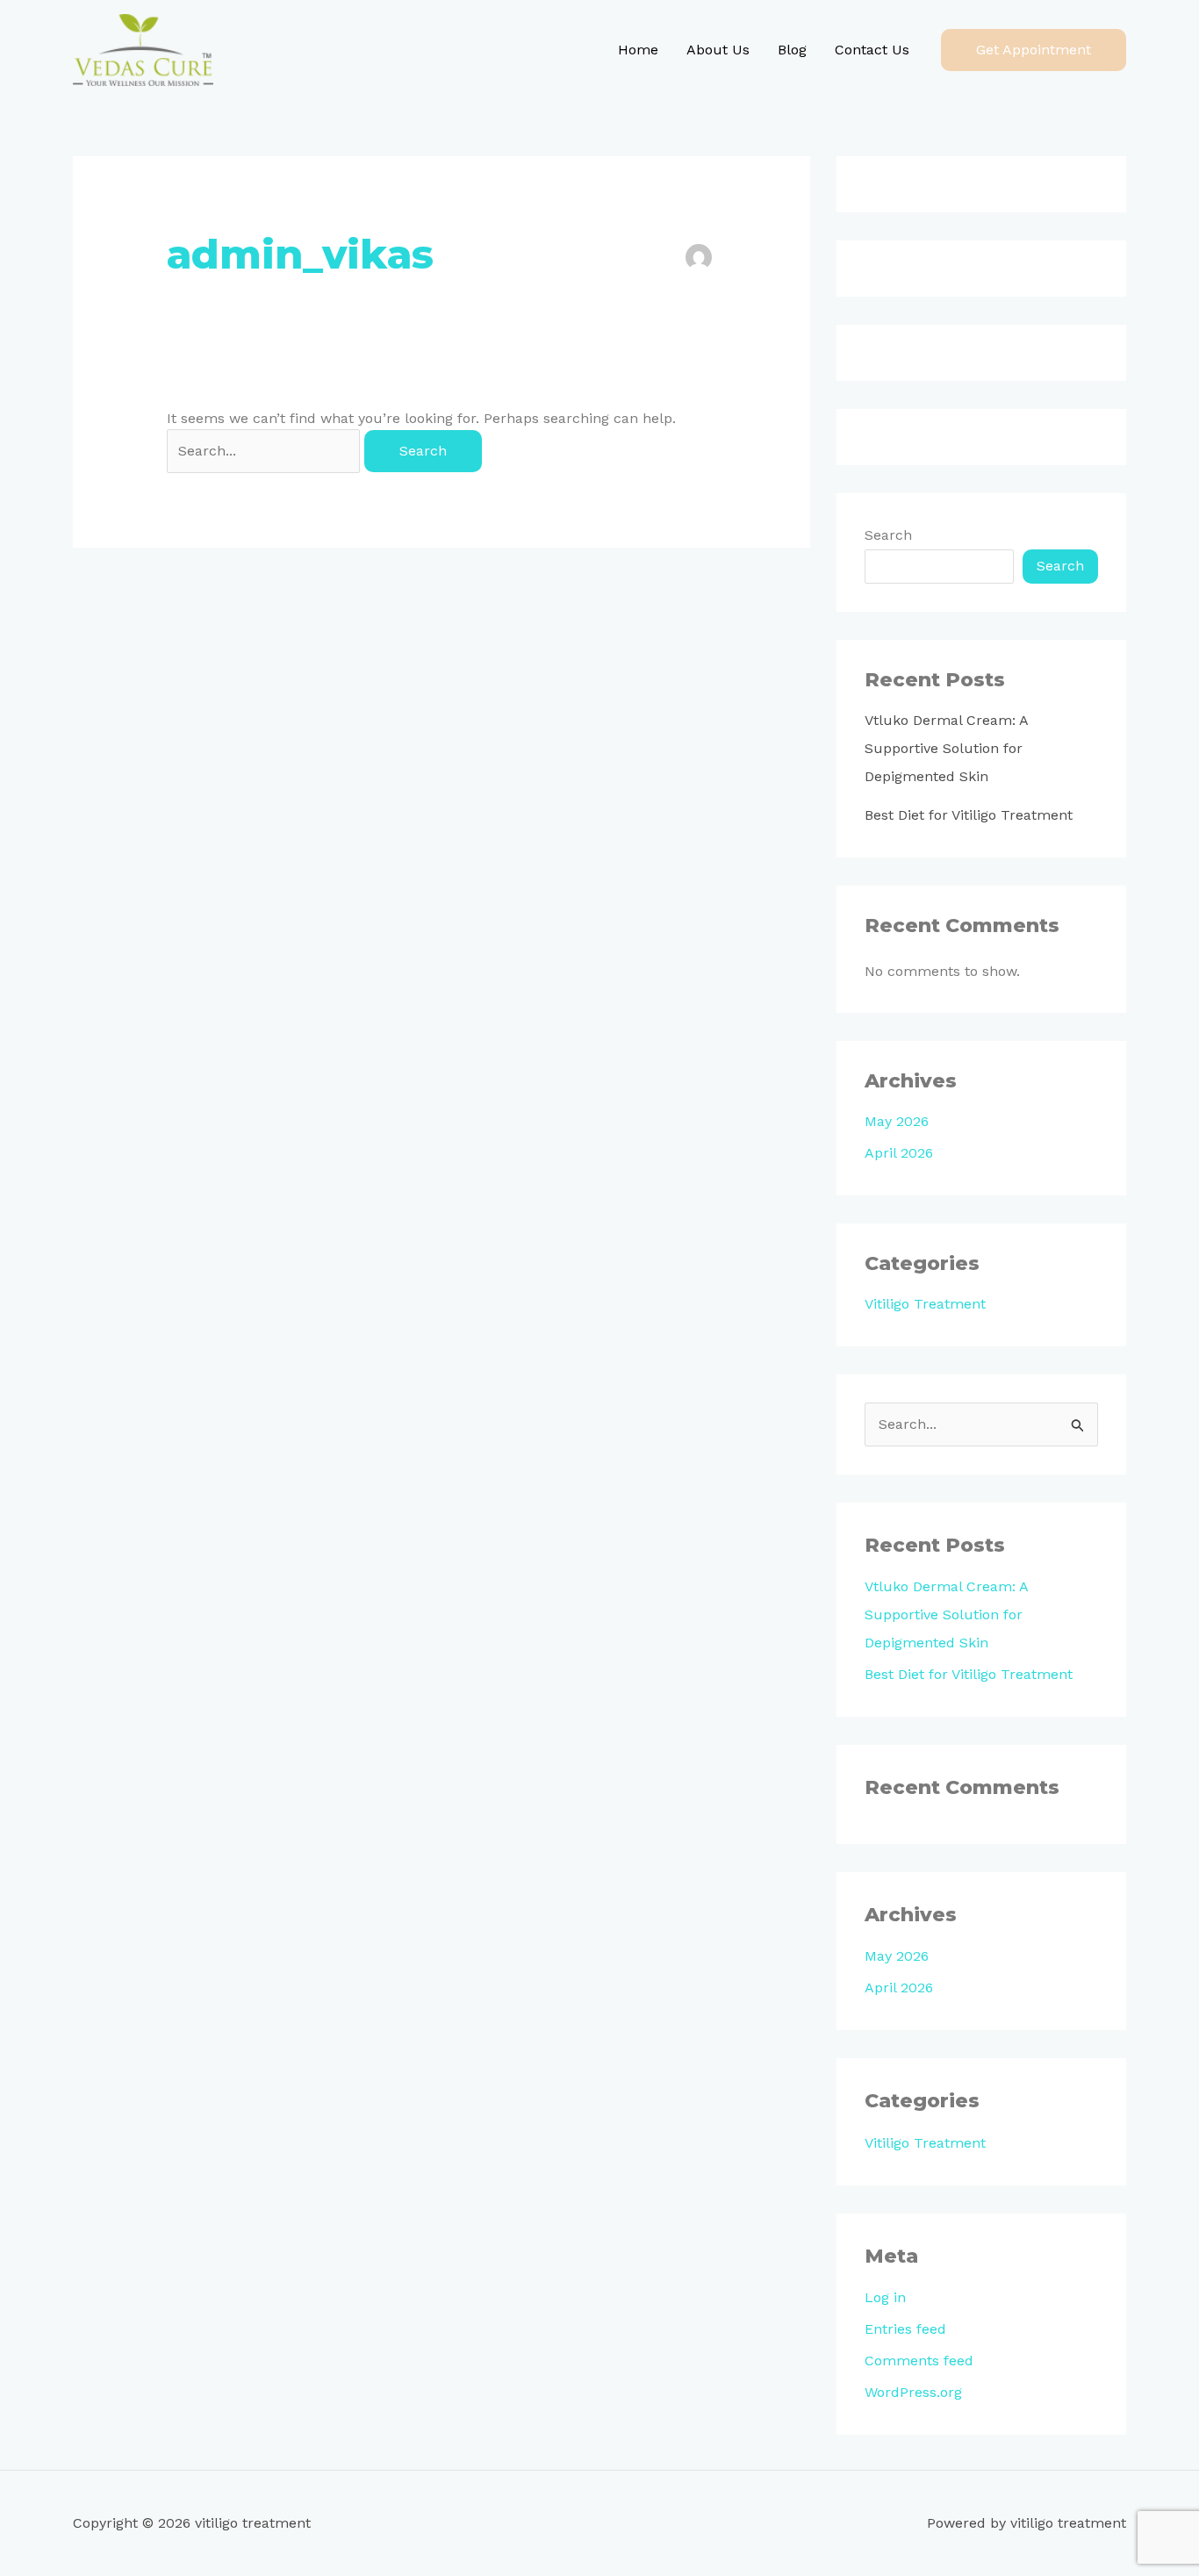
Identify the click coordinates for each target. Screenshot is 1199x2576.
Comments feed (919, 2361)
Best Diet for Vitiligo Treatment (969, 815)
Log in (885, 2297)
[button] (1034, 50)
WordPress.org (913, 2392)
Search (888, 535)
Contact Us (872, 50)
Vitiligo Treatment (925, 1304)
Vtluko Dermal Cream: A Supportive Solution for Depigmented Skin (946, 748)
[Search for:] (266, 451)
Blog (792, 50)
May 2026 (897, 1121)
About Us (718, 50)
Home (638, 50)
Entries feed (905, 2329)
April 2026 (899, 1153)
